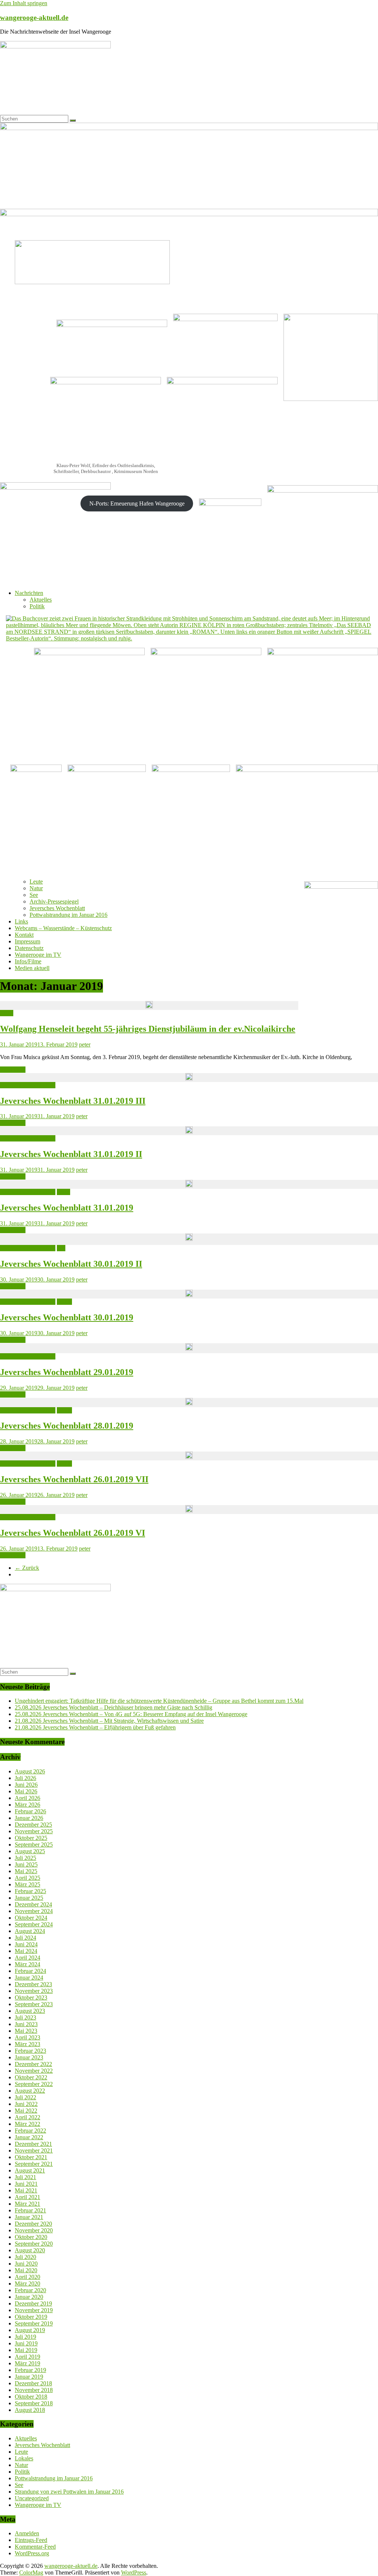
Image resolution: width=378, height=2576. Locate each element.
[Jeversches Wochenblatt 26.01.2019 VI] (189, 1510)
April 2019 (28, 2357)
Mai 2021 (26, 2190)
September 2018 (34, 2403)
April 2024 (28, 1958)
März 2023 (28, 2044)
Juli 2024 (25, 1938)
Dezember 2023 (33, 1984)
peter (85, 1044)
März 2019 (28, 2363)
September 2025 (34, 1845)
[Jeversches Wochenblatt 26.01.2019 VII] (189, 1456)
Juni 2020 (26, 2264)
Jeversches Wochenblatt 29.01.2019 (67, 1372)
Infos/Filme (28, 961)
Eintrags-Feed (31, 2540)
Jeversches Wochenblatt (57, 908)
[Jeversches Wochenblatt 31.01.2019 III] (189, 1078)
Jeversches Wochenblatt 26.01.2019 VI (73, 1533)
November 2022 (34, 2071)
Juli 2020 (25, 2257)
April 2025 (28, 1878)
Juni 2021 (26, 2184)
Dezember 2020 (33, 2224)
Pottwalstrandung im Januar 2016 (68, 915)
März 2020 (28, 2284)
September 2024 (34, 1924)
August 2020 (30, 2250)
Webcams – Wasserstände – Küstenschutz (63, 928)
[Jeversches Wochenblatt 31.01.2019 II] (189, 1131)
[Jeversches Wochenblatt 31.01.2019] (189, 1184)
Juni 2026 (26, 1785)
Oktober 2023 (31, 1997)
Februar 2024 (30, 1971)
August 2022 (30, 2091)
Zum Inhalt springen (24, 3)
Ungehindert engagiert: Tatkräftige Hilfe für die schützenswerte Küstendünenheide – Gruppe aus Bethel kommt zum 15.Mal (159, 1701)
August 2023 (30, 2011)
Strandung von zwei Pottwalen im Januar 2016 (69, 2492)
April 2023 (28, 2037)
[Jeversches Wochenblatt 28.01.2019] (189, 1403)
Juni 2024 (26, 1944)
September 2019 (34, 2323)
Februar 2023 (30, 2051)
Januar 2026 (29, 1818)
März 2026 (28, 1805)
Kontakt (24, 935)
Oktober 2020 (31, 2237)
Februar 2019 (30, 2370)
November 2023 (34, 1991)
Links (21, 921)
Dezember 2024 (33, 1904)
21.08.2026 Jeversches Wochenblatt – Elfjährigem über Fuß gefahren (95, 1727)
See (34, 895)
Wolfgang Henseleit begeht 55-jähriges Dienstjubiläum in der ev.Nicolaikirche (148, 1029)
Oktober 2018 (31, 2397)
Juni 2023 (26, 2024)
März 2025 (28, 1884)
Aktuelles (41, 600)
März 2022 (28, 2124)
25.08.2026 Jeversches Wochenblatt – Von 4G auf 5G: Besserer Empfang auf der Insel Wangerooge (131, 1714)
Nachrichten (29, 593)
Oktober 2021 (31, 2157)
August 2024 (30, 1931)
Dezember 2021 (33, 2144)
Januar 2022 (29, 2137)
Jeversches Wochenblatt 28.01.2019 (67, 1426)
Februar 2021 (30, 2210)
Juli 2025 (25, 1858)
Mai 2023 (26, 2031)
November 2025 (34, 1831)
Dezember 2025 (33, 1825)
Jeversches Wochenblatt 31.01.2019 (67, 1208)
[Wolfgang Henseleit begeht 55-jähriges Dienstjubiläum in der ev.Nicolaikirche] (149, 1005)
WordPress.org (32, 2553)
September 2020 (34, 2244)
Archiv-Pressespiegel (54, 901)
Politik (37, 606)
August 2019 (30, 2330)
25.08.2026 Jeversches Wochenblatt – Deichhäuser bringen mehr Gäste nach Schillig (114, 1707)
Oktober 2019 (31, 2317)
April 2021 (28, 2197)
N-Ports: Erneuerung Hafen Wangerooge (137, 503)
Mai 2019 (26, 2350)
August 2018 (30, 2410)
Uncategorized (32, 2498)
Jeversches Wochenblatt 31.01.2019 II (71, 1154)
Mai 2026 (26, 1791)
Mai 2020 (26, 2270)
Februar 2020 (30, 2290)
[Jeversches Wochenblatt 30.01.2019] (189, 1294)
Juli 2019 (25, 2337)
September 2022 (34, 2084)
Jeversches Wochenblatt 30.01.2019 (67, 1317)
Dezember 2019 (33, 2303)
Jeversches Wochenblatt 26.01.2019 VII (74, 1479)
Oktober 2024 (31, 1918)
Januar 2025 (29, 1898)
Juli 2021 (25, 2177)
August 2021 (30, 2170)
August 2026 (30, 1771)
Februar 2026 (30, 1811)
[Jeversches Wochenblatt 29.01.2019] (189, 1348)
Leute (36, 882)
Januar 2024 (29, 1978)
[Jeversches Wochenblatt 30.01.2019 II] (189, 1239)
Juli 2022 (25, 2097)
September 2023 (34, 2004)
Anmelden (27, 2533)
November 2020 (34, 2230)
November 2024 (34, 1911)
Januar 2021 (29, 2217)
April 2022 (28, 2117)
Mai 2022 (26, 2111)
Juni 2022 (26, 2104)
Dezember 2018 (33, 2383)
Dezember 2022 (33, 2064)
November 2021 (34, 2150)
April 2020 (28, 2277)
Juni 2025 (26, 1864)
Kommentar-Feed (35, 2547)
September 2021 (34, 2164)
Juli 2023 (25, 2017)
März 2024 (28, 1964)
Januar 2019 (29, 2377)
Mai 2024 (26, 1951)
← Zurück (27, 1568)
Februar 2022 (30, 2131)
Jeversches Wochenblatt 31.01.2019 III (73, 1101)
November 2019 (34, 2310)
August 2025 (30, 1851)
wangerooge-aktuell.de (34, 18)
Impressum (28, 941)
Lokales (24, 2458)
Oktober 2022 (31, 2077)
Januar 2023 (29, 2057)
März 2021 (28, 2204)
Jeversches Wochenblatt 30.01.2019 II (71, 1264)
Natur (36, 888)
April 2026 (28, 1798)
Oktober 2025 (31, 1838)
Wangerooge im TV (38, 955)
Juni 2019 (26, 2343)
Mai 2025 (26, 1871)
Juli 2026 (25, 1778)
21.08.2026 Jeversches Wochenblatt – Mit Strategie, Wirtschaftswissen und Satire (109, 1721)
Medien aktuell (32, 968)
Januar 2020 (29, 2297)
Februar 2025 (30, 1891)
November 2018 (34, 2390)
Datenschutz (29, 948)
